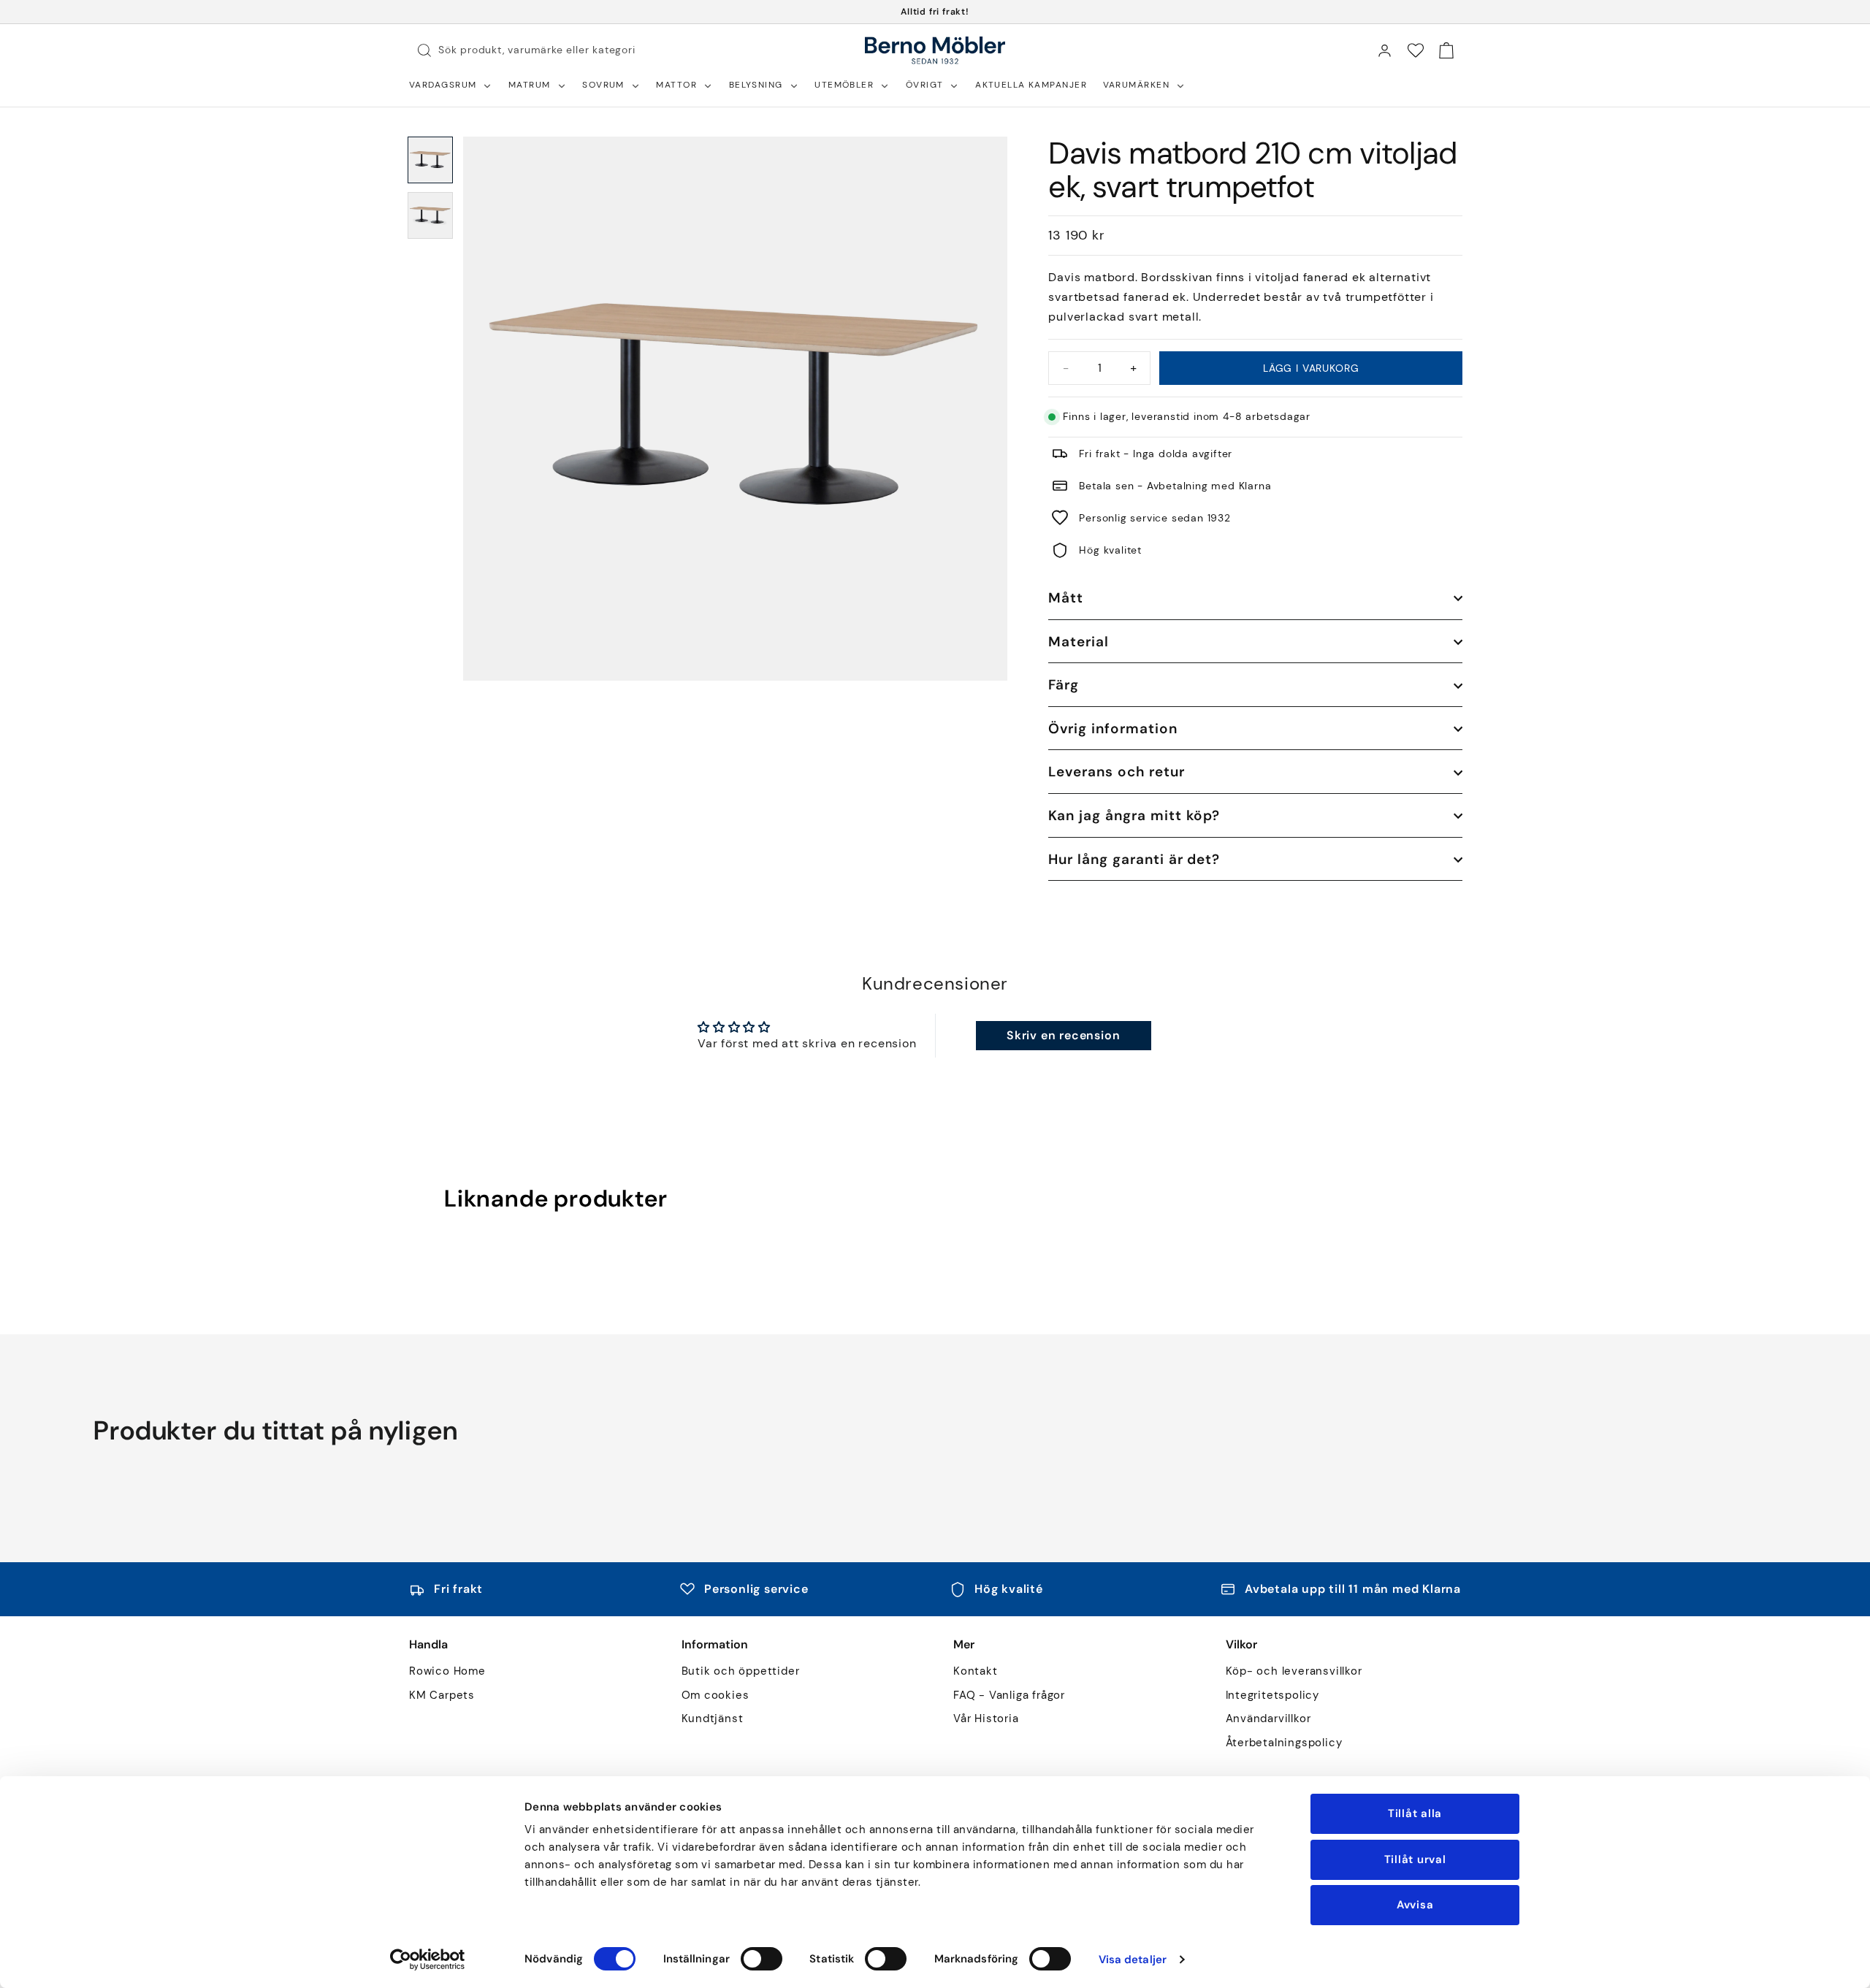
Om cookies (715, 1695)
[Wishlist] (1416, 50)
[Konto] (1384, 50)
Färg (1064, 685)
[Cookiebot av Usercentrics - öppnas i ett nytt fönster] (428, 1960)
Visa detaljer (1133, 1960)
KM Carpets (442, 1695)
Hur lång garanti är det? (1134, 859)
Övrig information (1113, 729)
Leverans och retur (1116, 772)
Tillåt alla (1415, 1813)
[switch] (762, 1959)
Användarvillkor (1268, 1719)
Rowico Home (447, 1671)
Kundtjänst (713, 1719)
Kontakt (976, 1671)
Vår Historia (986, 1719)
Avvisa (1415, 1905)
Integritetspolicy (1273, 1695)
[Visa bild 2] (430, 215)
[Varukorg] (1446, 50)
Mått (1066, 598)
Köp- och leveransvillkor (1294, 1671)
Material (1079, 642)
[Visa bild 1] (430, 160)
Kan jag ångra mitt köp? (1134, 815)
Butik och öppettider (741, 1671)
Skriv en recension (1063, 1035)
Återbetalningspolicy (1284, 1743)
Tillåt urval (1415, 1859)
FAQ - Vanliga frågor (1009, 1695)
